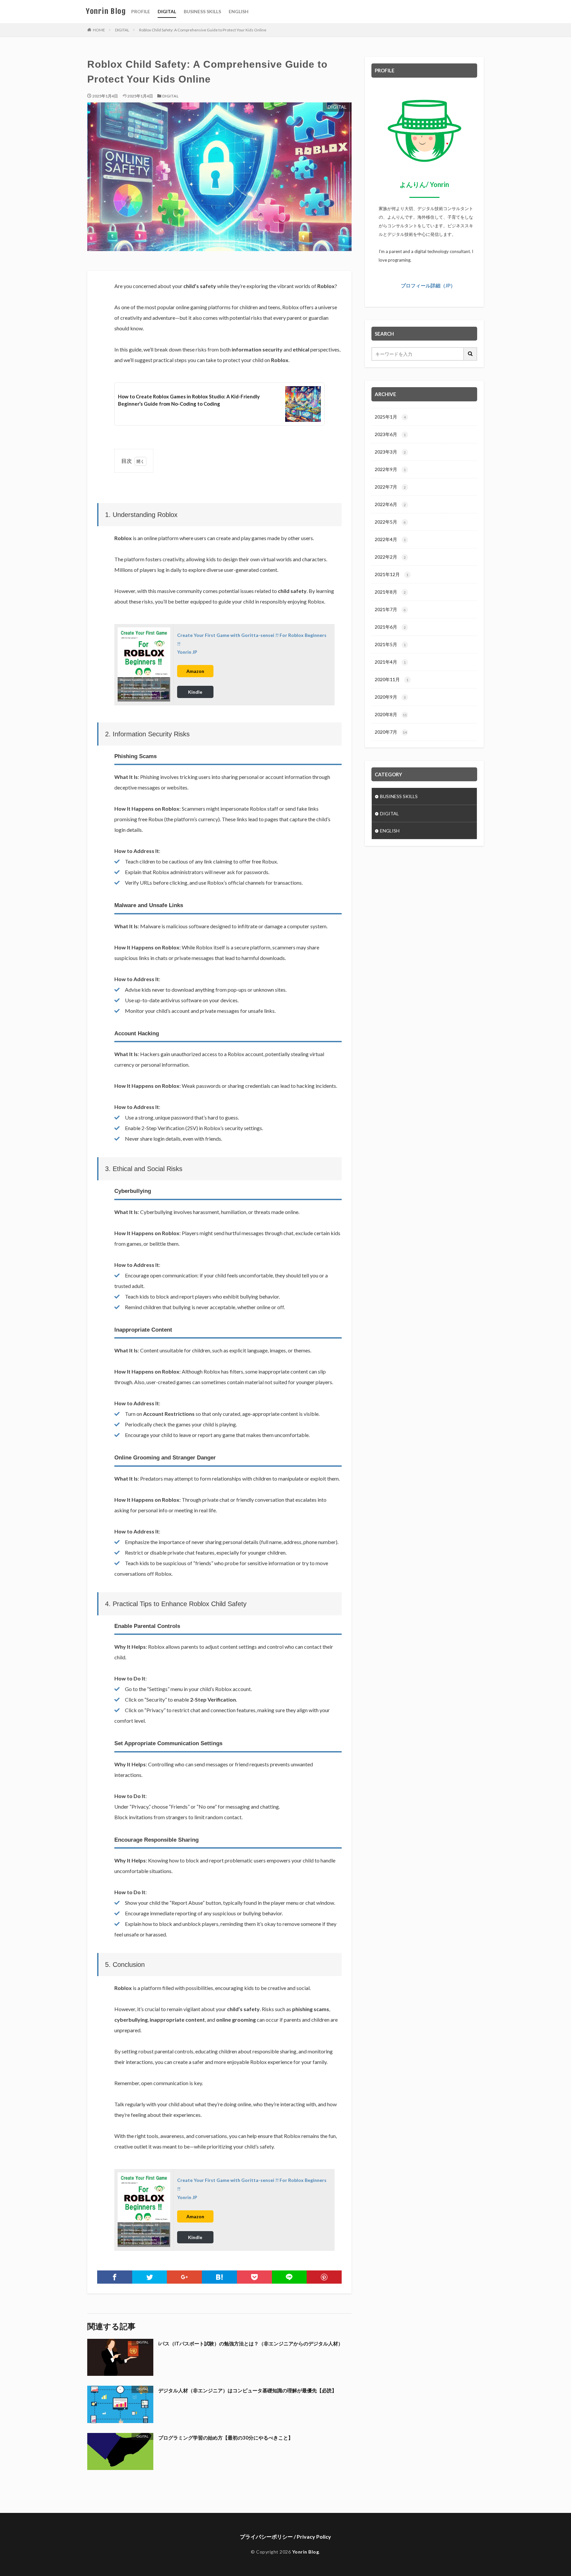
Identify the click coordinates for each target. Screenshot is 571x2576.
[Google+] (184, 2277)
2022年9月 (390, 469)
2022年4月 (390, 539)
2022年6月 (390, 504)
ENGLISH (239, 11)
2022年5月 (390, 522)
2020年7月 (391, 732)
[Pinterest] (324, 2277)
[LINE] (289, 2277)
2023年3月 (390, 452)
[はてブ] (219, 2277)
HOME (99, 30)
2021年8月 (390, 592)
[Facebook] (115, 2277)
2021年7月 (390, 609)
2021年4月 (390, 662)
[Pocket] (254, 2277)
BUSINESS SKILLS (202, 11)
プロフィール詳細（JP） (428, 285)
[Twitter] (150, 2277)
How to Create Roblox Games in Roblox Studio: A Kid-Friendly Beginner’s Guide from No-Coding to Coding (189, 400)
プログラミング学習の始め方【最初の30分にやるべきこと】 (226, 2438)
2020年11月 (392, 679)
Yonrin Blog (106, 11)
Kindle (195, 692)
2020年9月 (390, 697)
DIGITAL (167, 11)
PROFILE (141, 11)
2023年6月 (390, 434)
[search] (471, 354)
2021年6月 (390, 627)
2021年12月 (392, 574)
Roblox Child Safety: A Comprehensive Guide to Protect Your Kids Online (203, 30)
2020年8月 (391, 714)
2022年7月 (390, 487)
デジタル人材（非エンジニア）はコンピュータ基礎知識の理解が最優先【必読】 (247, 2390)
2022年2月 (390, 557)
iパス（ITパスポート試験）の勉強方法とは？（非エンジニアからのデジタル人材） (251, 2343)
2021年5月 (390, 644)
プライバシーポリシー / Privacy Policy (285, 2537)
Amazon (195, 671)
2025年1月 (390, 417)
